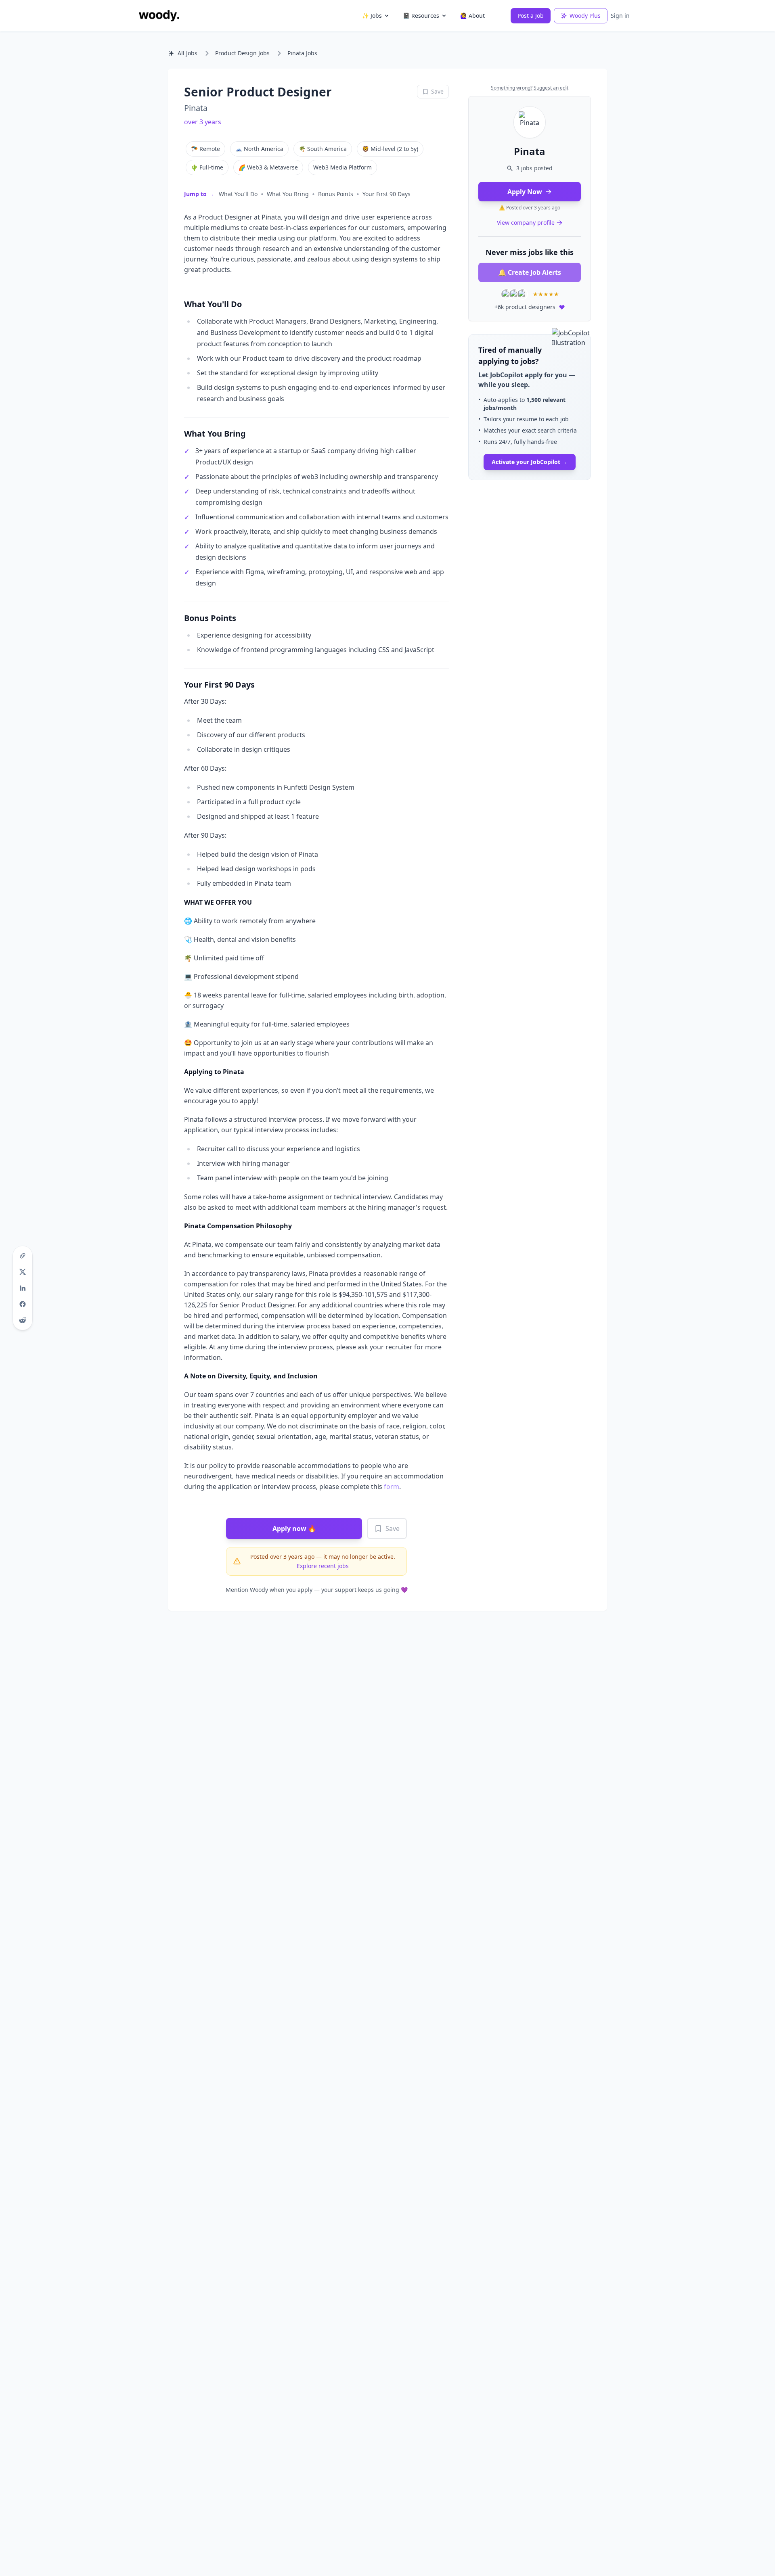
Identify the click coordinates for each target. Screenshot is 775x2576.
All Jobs (187, 53)
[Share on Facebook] (23, 1304)
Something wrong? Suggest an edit (530, 88)
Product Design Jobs (242, 53)
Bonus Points (336, 194)
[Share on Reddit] (23, 1320)
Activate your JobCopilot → (530, 462)
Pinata (196, 108)
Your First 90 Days (386, 194)
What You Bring (288, 194)
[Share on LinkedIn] (23, 1288)
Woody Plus (585, 16)
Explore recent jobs (323, 1566)
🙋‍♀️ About (472, 16)
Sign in (620, 16)
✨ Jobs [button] (372, 16)
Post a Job (531, 16)
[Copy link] (23, 1256)
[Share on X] (23, 1272)
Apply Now (525, 192)
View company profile (526, 223)
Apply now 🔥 (294, 1528)
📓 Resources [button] (421, 16)
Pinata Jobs (302, 53)
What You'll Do (238, 194)
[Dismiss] (582, 343)
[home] (159, 16)
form (392, 1487)
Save (393, 1528)
